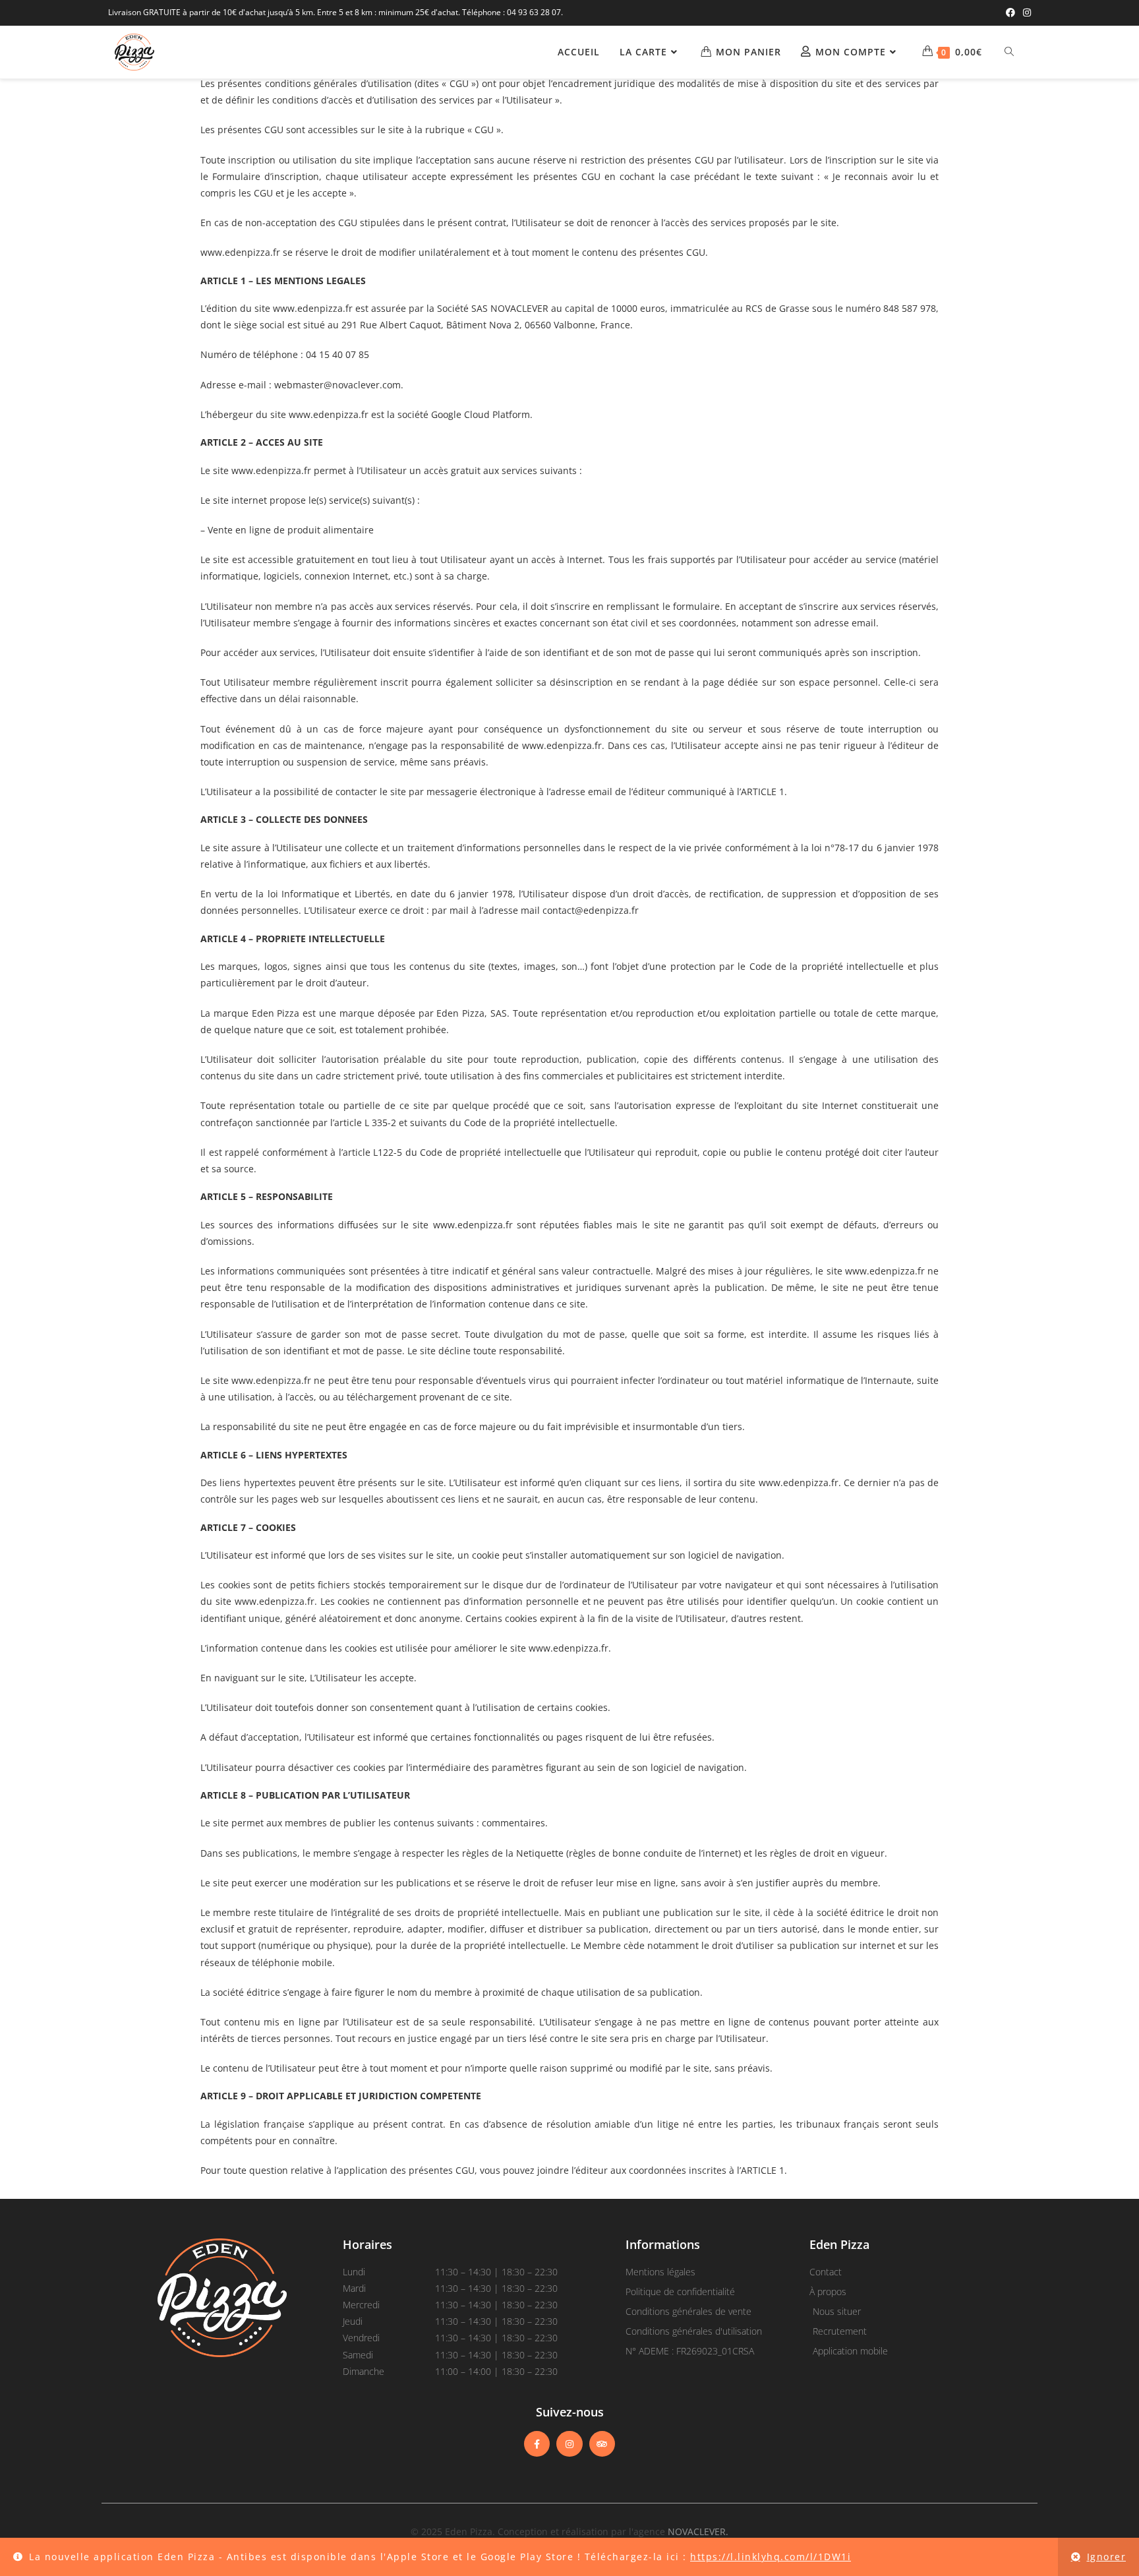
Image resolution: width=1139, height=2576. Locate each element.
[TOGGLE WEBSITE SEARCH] (1009, 52)
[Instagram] (569, 2444)
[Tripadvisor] (602, 2444)
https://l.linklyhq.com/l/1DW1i (771, 2557)
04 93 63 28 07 (534, 12)
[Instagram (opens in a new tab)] (1025, 13)
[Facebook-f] (537, 2444)
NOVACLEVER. (698, 2531)
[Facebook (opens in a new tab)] (1010, 13)
